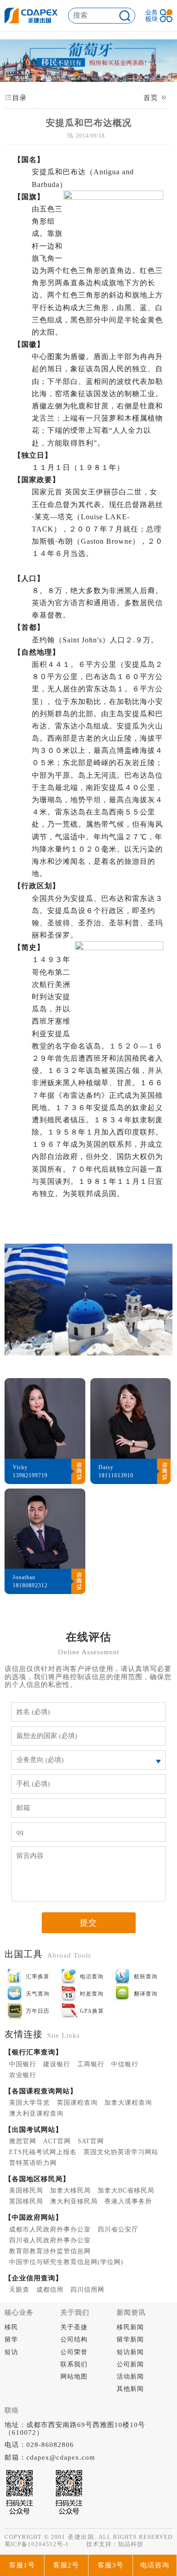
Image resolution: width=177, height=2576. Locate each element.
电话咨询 (155, 2565)
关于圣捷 (74, 2327)
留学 (11, 2339)
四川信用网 (87, 2290)
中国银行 (23, 2064)
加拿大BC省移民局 (126, 2191)
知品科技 (131, 2544)
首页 (151, 98)
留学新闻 (130, 2339)
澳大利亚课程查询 (36, 2114)
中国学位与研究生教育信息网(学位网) (66, 2262)
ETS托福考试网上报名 (43, 2152)
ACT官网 (57, 2141)
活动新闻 (130, 2377)
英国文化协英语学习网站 (121, 2152)
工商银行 (91, 2064)
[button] (53, 74)
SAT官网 (91, 2141)
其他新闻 (130, 2389)
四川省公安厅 (118, 2229)
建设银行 (57, 2064)
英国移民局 (26, 2201)
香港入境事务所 (128, 2201)
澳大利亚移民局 (74, 2201)
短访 (11, 2352)
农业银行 (23, 2075)
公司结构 (74, 2339)
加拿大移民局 (70, 2191)
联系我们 (74, 2364)
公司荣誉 (74, 2352)
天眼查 (19, 2290)
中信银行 (125, 2064)
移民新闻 (130, 2327)
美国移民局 (26, 2191)
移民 (11, 2327)
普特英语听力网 (33, 2163)
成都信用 (50, 2290)
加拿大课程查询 (128, 2103)
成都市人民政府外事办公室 (50, 2229)
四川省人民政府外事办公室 (50, 2240)
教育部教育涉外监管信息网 (50, 2251)
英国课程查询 (77, 2103)
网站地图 (74, 2377)
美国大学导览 (29, 2103)
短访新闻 (130, 2352)
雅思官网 (23, 2141)
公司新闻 (130, 2364)
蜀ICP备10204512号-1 (37, 2544)
